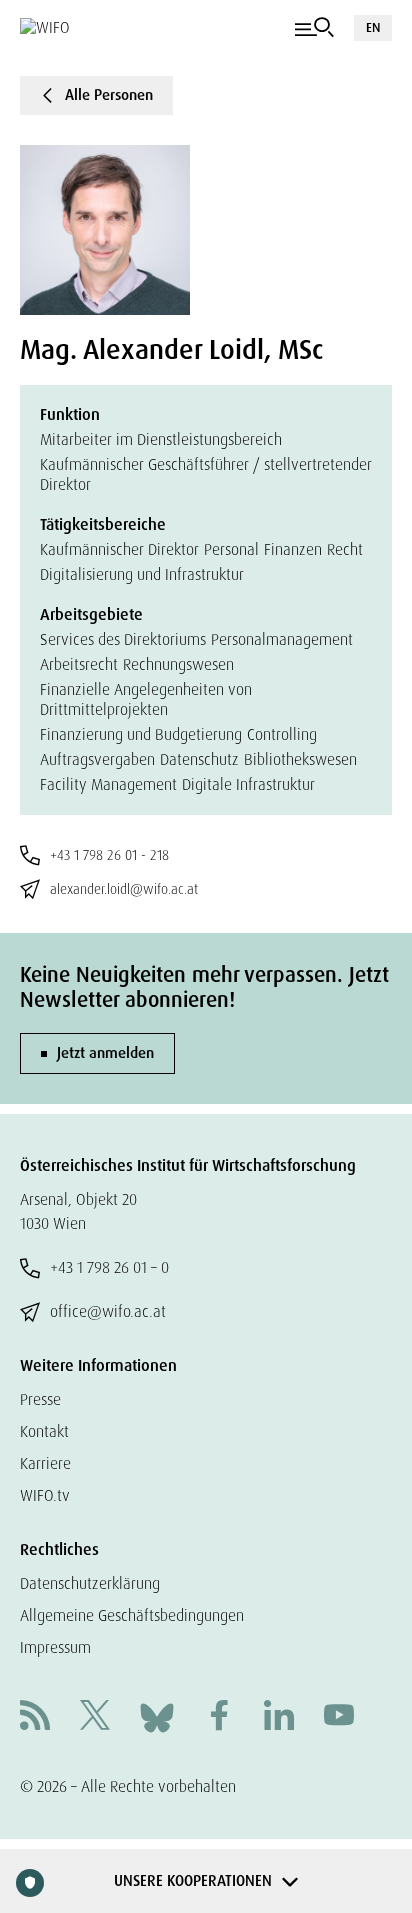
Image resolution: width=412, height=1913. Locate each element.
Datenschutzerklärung (90, 1583)
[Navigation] (314, 28)
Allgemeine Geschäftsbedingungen (132, 1615)
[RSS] (35, 1717)
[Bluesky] (157, 1716)
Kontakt (44, 1431)
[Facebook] (219, 1717)
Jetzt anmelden (105, 1053)
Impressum (55, 1647)
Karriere (45, 1463)
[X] (95, 1717)
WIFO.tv (45, 1495)
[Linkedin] (279, 1717)
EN (373, 27)
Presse (40, 1399)
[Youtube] (339, 1717)
